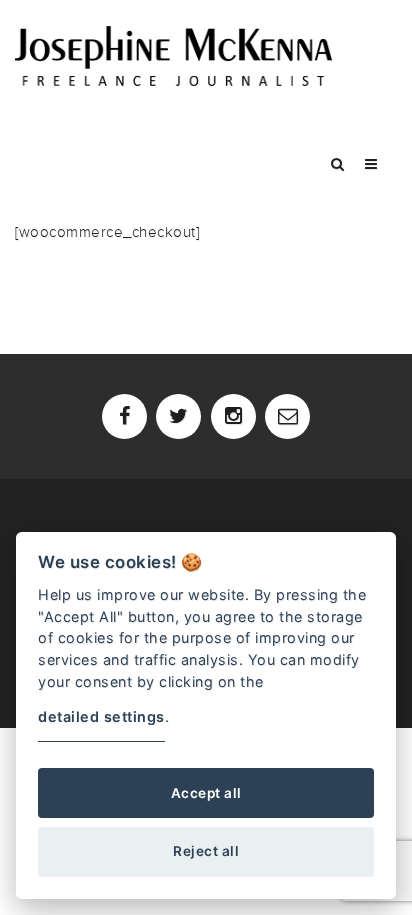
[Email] (287, 416)
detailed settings (101, 716)
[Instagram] (233, 416)
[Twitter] (178, 416)
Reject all (206, 851)
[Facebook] (124, 416)
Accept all (206, 793)
